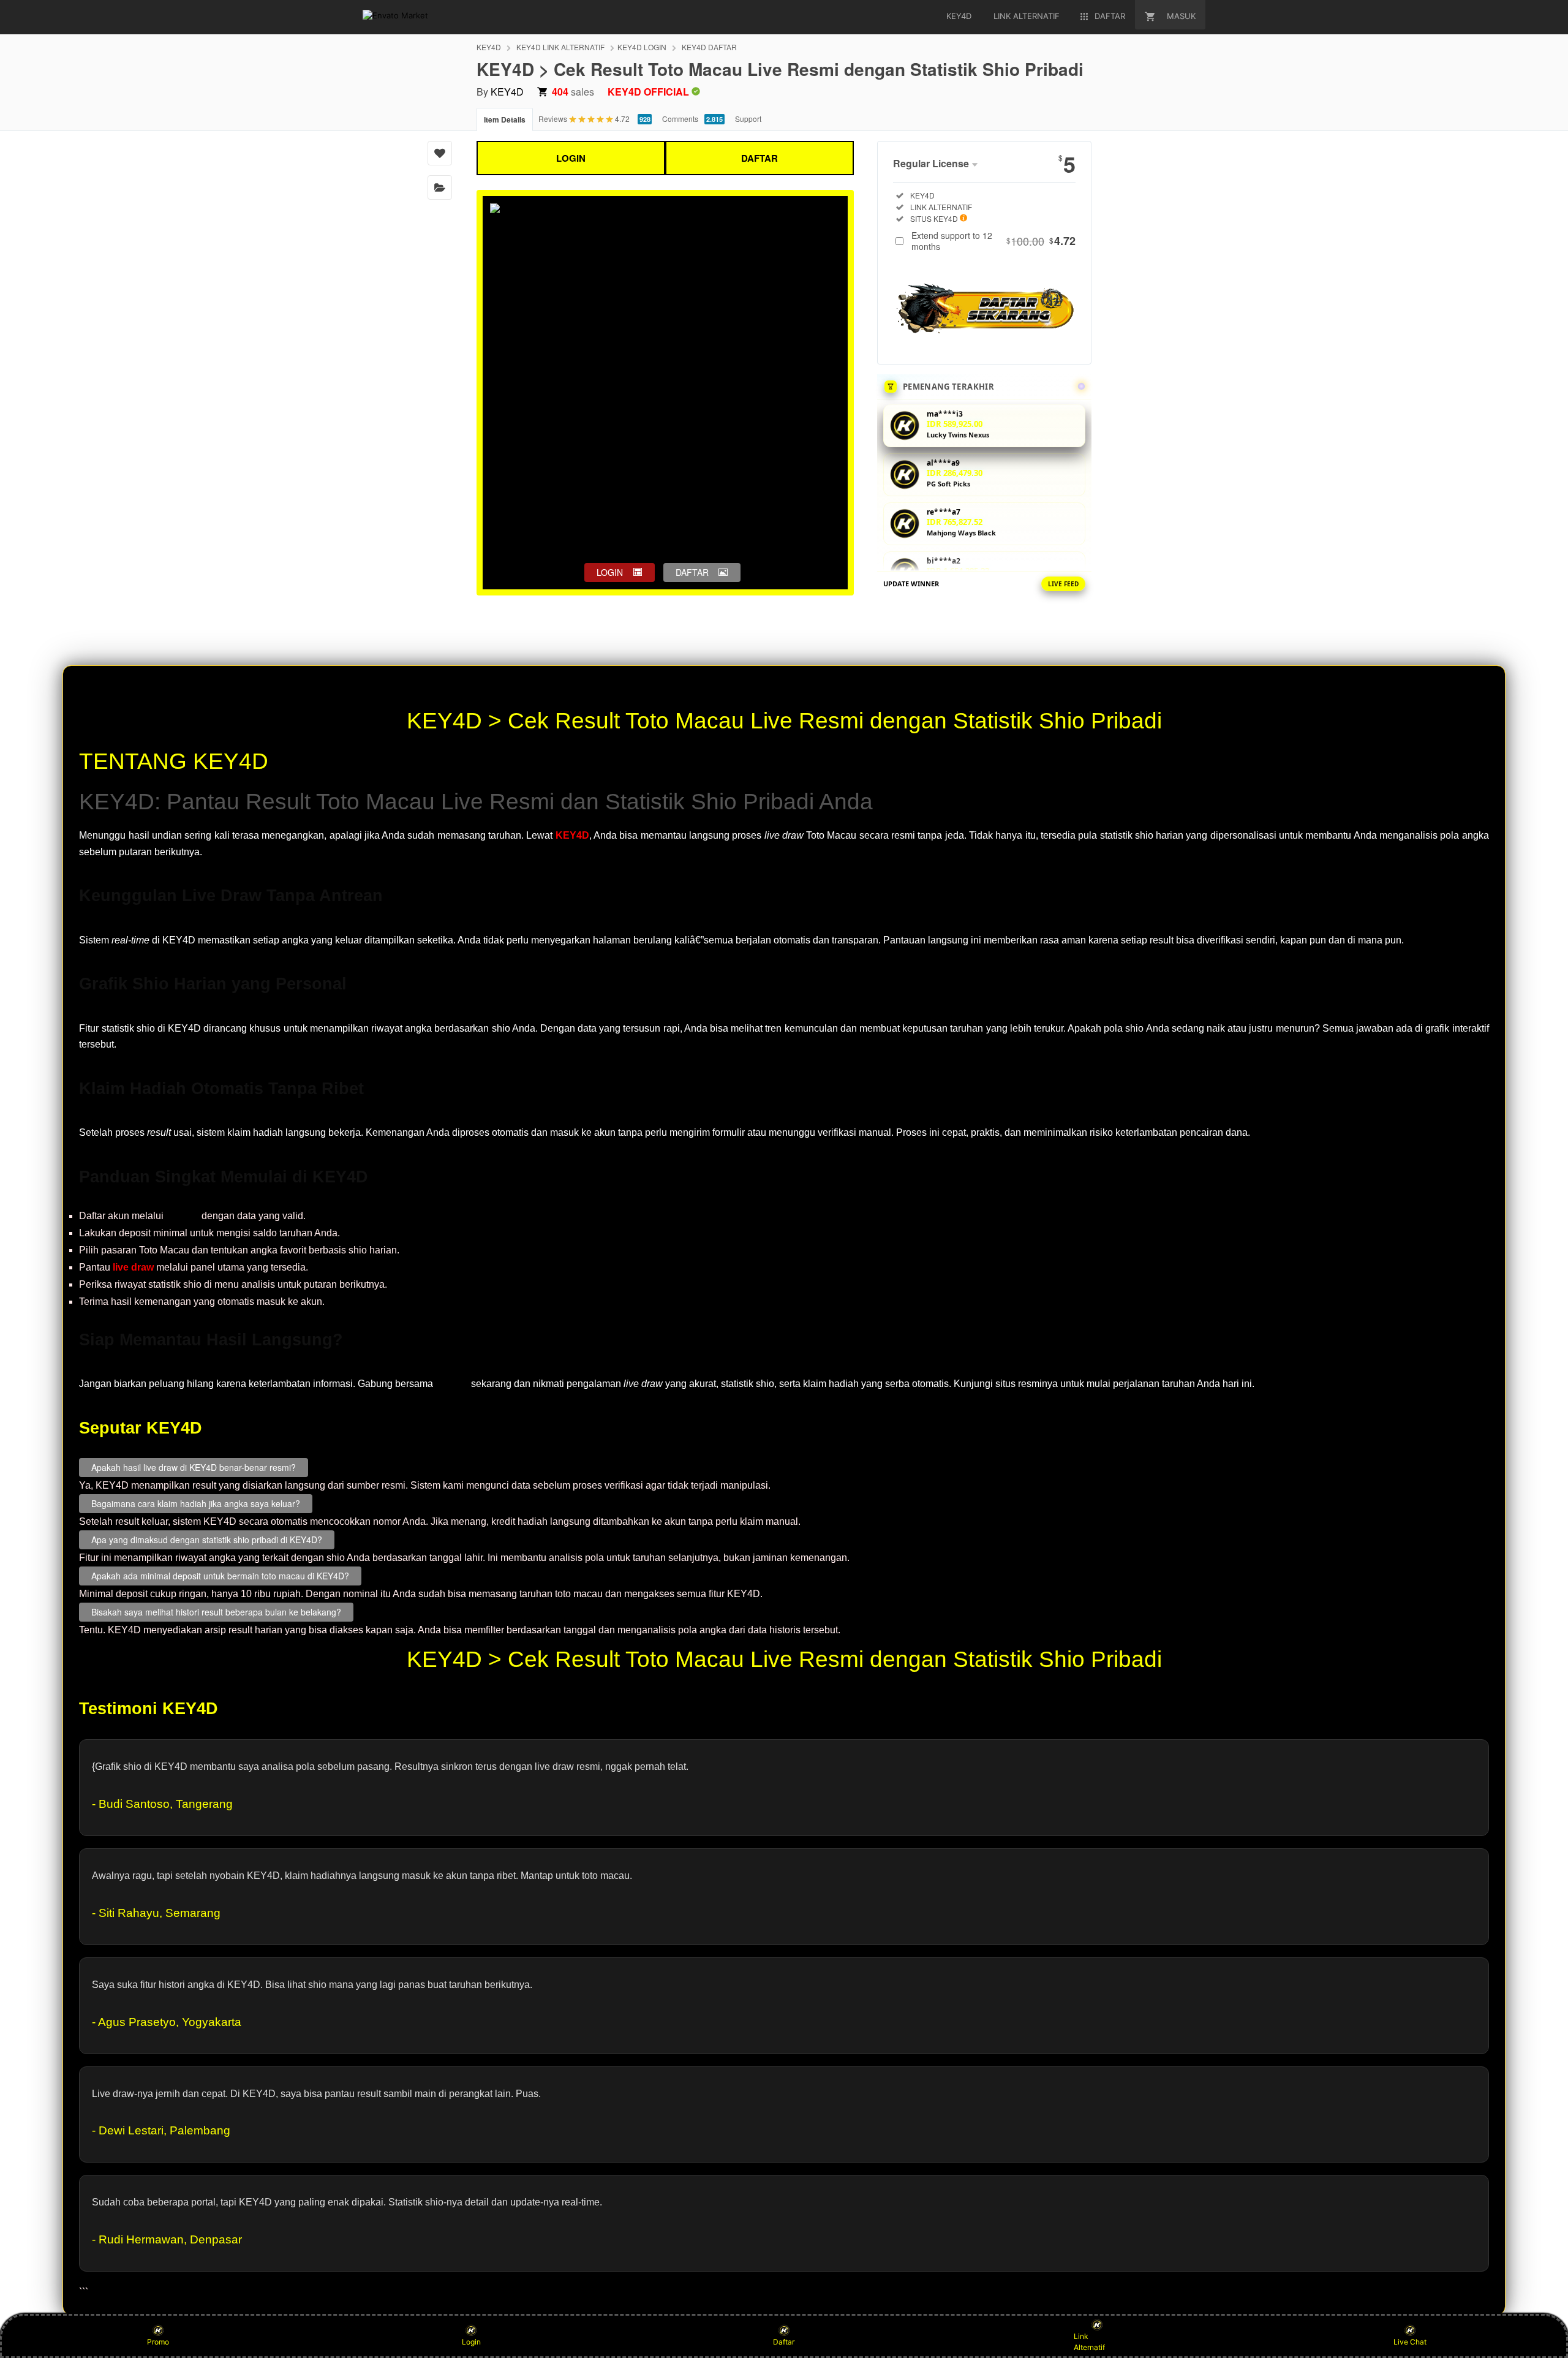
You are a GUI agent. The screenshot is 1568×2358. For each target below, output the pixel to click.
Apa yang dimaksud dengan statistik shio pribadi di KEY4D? (207, 1540)
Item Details (505, 119)
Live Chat (1410, 2342)
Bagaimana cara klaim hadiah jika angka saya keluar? (196, 1503)
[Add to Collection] (440, 187)
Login (471, 2342)
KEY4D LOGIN (642, 47)
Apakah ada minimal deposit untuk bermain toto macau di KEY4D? (220, 1576)
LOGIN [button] (610, 572)
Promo (158, 2342)
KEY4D (489, 47)
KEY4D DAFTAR (709, 47)
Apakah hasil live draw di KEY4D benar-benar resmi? (194, 1467)
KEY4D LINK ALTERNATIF (560, 47)
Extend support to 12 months (993, 241)
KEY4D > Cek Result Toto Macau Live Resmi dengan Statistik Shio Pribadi (784, 721)
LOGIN (571, 158)
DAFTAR (759, 158)
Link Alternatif (1089, 2342)
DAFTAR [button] (692, 572)
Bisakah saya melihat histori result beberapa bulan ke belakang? (216, 1612)
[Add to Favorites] (440, 153)
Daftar (784, 2342)
